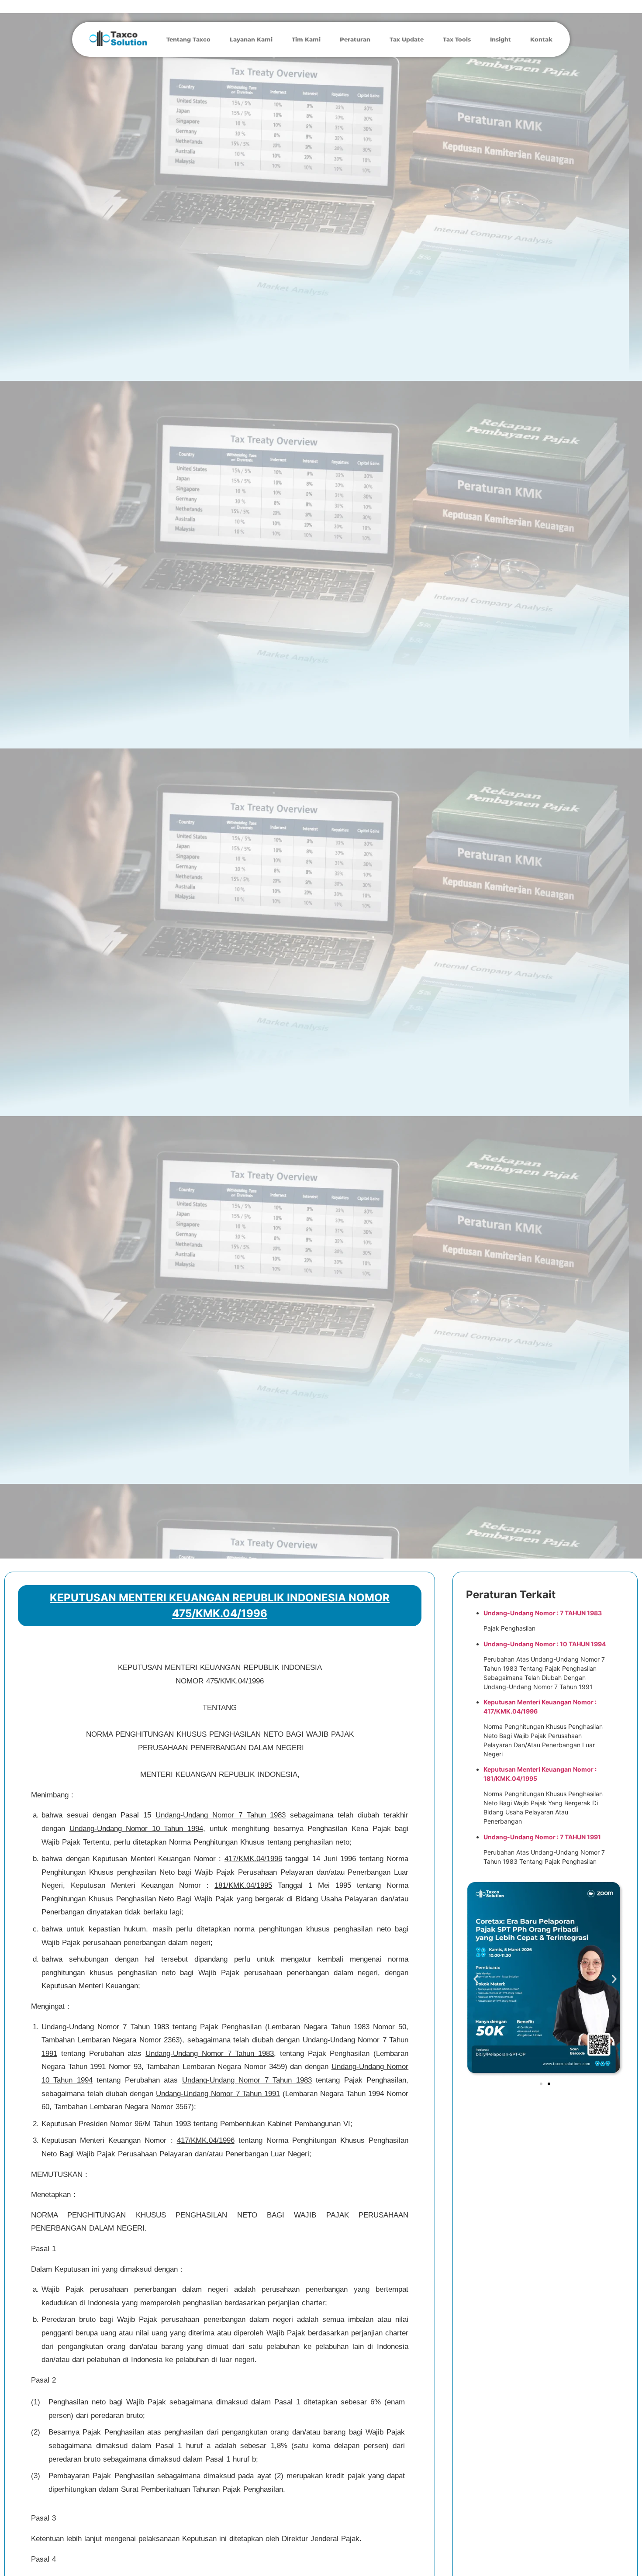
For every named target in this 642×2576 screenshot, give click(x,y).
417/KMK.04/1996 (253, 1859)
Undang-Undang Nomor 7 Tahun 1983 (221, 1815)
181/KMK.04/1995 (243, 1885)
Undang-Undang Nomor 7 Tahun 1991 (218, 2094)
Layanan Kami (251, 39)
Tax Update (407, 39)
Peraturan (355, 39)
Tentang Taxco (188, 39)
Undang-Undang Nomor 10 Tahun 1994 (136, 1829)
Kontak (541, 39)
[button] (476, 1979)
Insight (500, 39)
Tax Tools (457, 39)
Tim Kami (306, 39)
